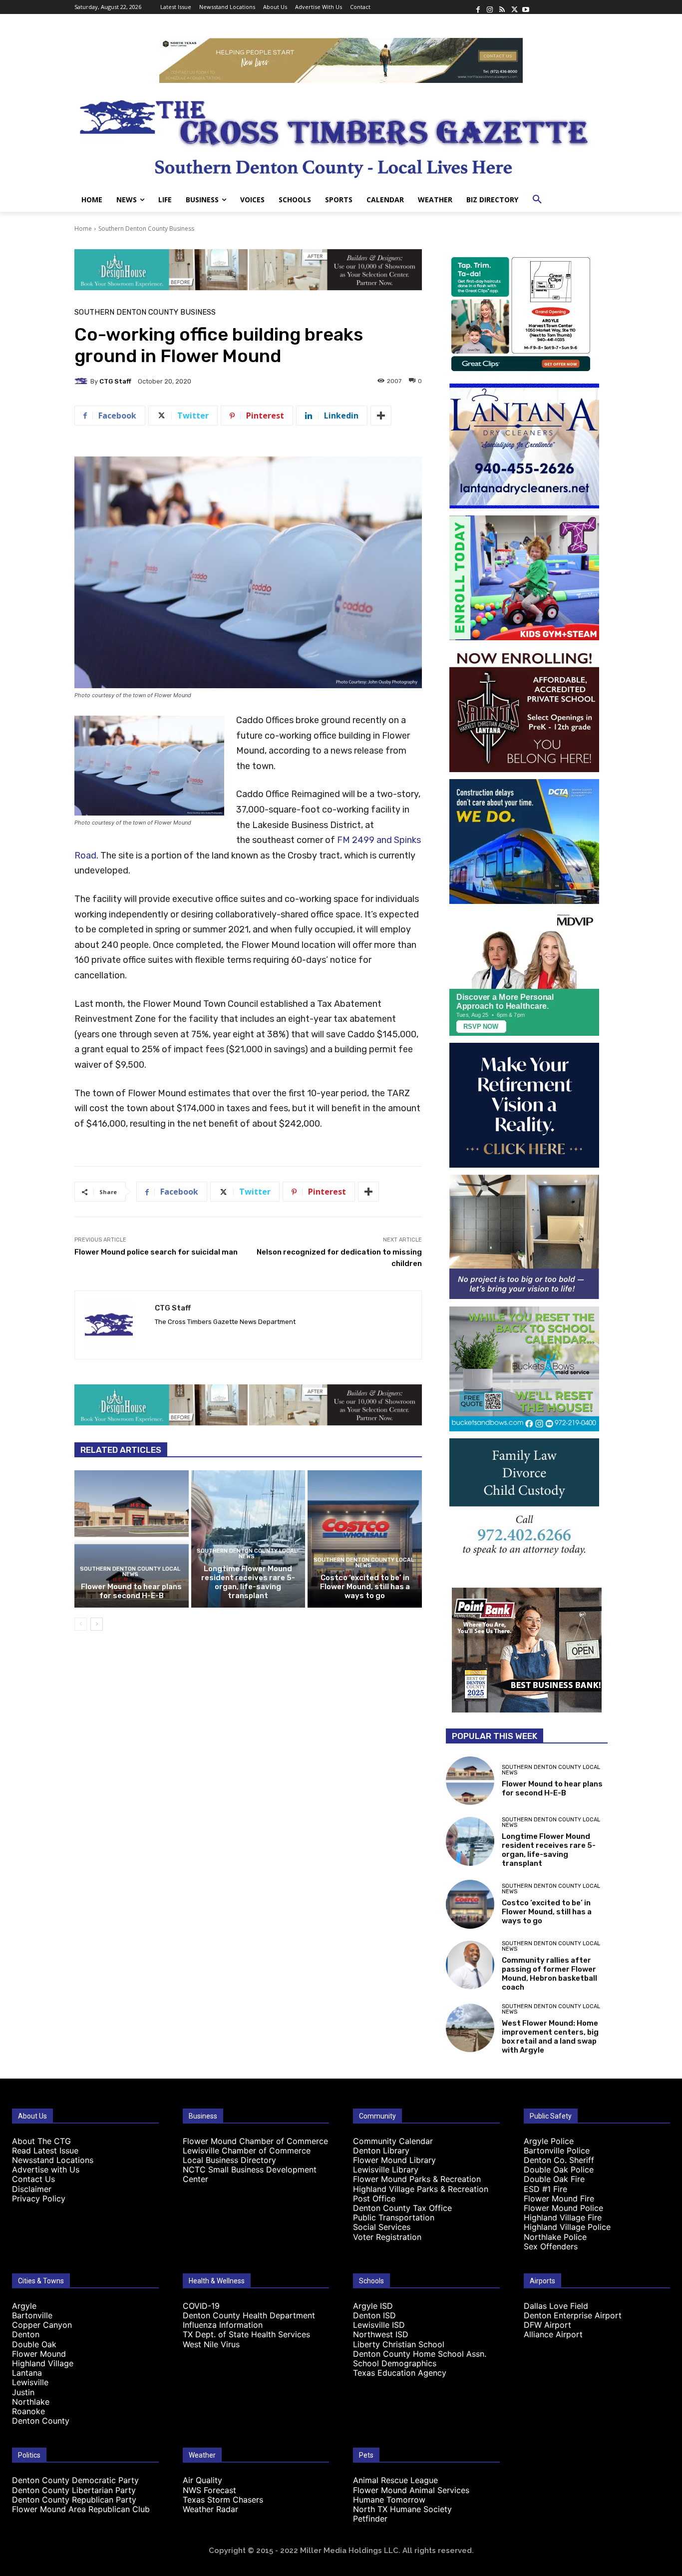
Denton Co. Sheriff (559, 2160)
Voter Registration (387, 2237)
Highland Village (43, 2363)
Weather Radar (210, 2509)
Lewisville (30, 2382)
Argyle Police (549, 2141)
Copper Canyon (42, 2325)
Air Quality (202, 2480)
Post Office (374, 2198)
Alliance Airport (553, 2334)
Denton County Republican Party (74, 2500)
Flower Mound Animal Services (411, 2490)
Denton (26, 2334)
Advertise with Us (46, 2169)
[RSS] (502, 7)
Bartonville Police (557, 2150)
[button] (537, 200)
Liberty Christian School (399, 2344)
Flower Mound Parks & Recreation (417, 2179)
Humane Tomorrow (389, 2500)
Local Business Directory (229, 2160)
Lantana (27, 2373)
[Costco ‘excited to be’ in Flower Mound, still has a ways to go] (365, 1539)
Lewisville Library (386, 2169)
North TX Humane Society (402, 2509)
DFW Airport (547, 2325)
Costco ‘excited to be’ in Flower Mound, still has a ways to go (365, 1587)
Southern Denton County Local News (130, 1572)
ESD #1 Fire (545, 2189)
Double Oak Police (559, 2169)
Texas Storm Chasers (223, 2500)
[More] (381, 416)
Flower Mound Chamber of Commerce (255, 2141)
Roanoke (28, 2411)
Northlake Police (555, 2237)
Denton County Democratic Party (75, 2480)
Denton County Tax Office (402, 2208)
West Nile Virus (211, 2344)
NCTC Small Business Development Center (250, 2174)
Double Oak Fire (554, 2179)
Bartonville (32, 2315)
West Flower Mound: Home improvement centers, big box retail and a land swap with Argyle (550, 2037)
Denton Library (381, 2150)
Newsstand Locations (53, 2160)
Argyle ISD (373, 2306)
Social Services (382, 2227)
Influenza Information (223, 2325)
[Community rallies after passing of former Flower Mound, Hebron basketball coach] (470, 1965)
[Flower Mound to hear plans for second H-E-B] (132, 1539)
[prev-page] (81, 1624)
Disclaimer (32, 2189)
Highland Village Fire (563, 2217)
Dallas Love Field (556, 2306)
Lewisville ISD (379, 2325)
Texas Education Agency (400, 2373)
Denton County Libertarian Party (74, 2490)
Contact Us (33, 2179)
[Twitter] (514, 7)
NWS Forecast (209, 2490)
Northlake (31, 2402)
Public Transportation (394, 2217)
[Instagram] (490, 7)
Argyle (24, 2306)
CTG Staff (115, 381)
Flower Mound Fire (559, 2198)
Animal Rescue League (395, 2480)
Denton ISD (374, 2315)
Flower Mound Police (563, 2208)
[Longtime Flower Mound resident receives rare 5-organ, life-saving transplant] (248, 1539)
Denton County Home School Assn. (420, 2354)
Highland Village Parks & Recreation (421, 2189)
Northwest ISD (381, 2334)
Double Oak (34, 2344)
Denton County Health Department (249, 2315)
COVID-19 (201, 2306)
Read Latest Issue (45, 2150)
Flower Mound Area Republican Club (81, 2509)
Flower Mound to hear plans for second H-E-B (131, 1591)
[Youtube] (526, 7)
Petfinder (370, 2519)
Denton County (41, 2421)
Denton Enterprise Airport (573, 2315)
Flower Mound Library (394, 2160)
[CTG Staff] (82, 381)
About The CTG (41, 2141)
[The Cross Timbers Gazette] (341, 135)
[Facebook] (478, 7)
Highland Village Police (567, 2227)
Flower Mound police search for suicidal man (156, 1252)
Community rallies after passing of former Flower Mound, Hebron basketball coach (549, 1974)
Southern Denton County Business (146, 228)
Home (83, 228)
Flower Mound (39, 2354)
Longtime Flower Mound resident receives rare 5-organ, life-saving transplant (248, 1582)
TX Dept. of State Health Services (246, 2334)
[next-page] (97, 1624)
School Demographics (395, 2363)
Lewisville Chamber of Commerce (247, 2150)
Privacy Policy (39, 2198)
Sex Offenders (551, 2246)
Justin (23, 2392)
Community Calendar (393, 2141)
